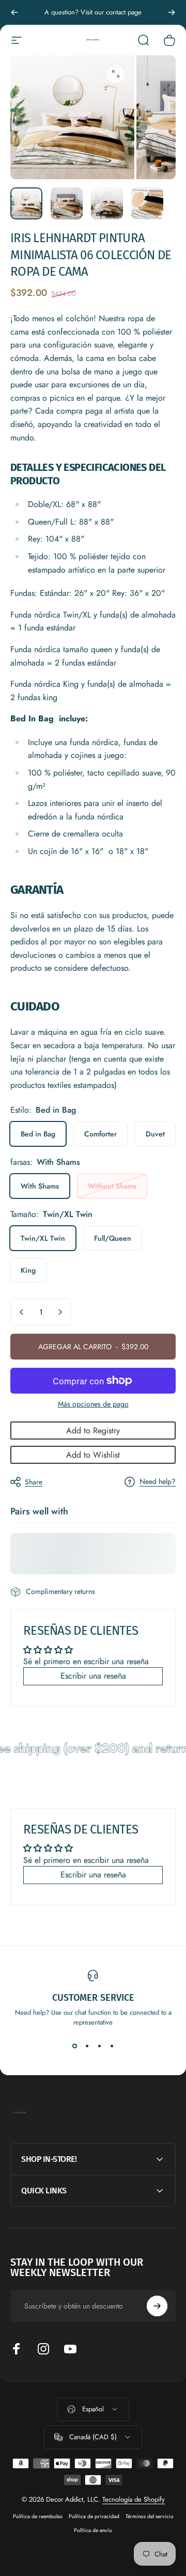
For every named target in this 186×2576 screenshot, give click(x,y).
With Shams (40, 1186)
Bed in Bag (38, 1134)
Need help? (158, 1482)
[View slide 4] (112, 2046)
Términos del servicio (150, 2516)
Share (34, 1482)
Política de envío (93, 2530)
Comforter (100, 1134)
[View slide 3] (99, 2046)
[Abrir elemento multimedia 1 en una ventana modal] (116, 74)
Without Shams (112, 1186)
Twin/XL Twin (43, 1238)
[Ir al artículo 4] (147, 203)
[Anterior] (14, 12)
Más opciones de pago (93, 1404)
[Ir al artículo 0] (26, 203)
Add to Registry (93, 1431)
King (28, 1270)
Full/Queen (113, 1238)
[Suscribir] (157, 2306)
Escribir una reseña (93, 1676)
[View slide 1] (74, 2046)
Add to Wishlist (93, 1455)
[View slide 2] (87, 2046)
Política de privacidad (94, 2516)
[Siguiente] (172, 12)
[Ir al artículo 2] (67, 203)
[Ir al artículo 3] (107, 203)
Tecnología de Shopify (134, 2499)
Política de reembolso (38, 2516)
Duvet (155, 1134)
